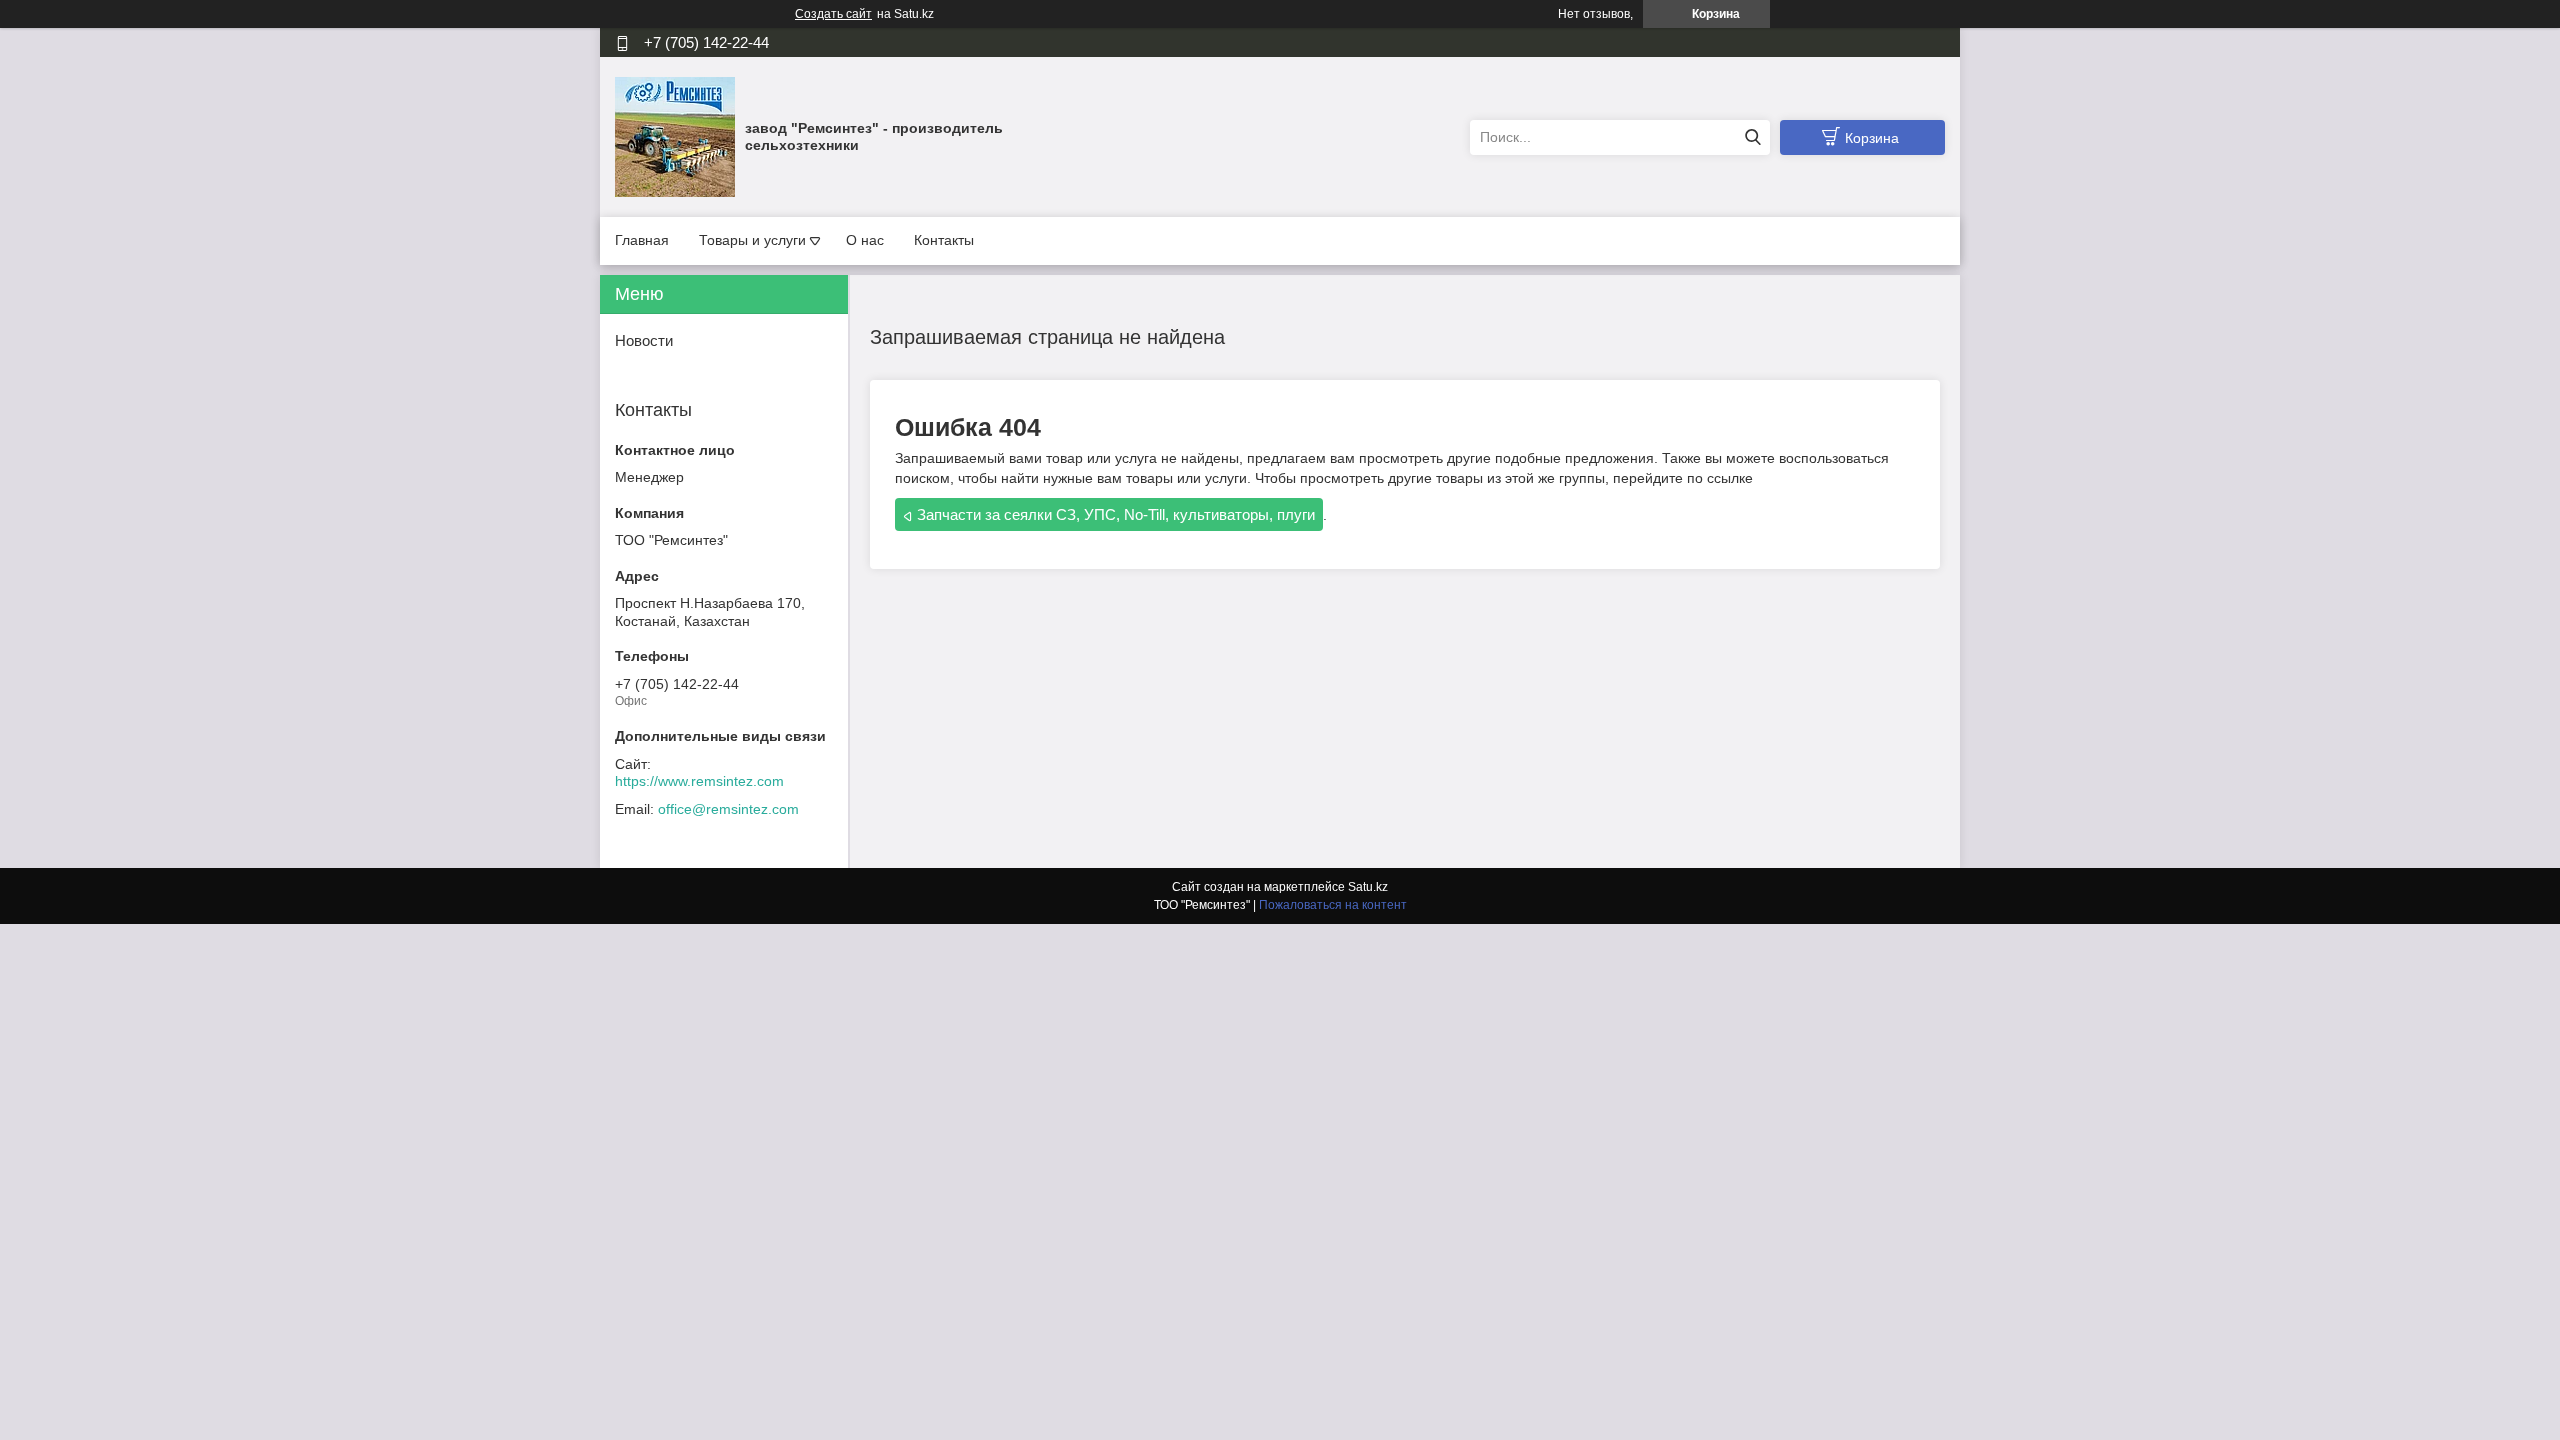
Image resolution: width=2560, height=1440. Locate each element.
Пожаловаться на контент (1333, 905)
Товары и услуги (752, 240)
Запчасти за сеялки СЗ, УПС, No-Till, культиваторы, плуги (1116, 514)
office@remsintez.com (728, 809)
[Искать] (1752, 137)
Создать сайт (833, 14)
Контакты (944, 240)
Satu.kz (1368, 887)
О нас (865, 240)
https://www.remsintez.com (699, 781)
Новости (644, 340)
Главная (642, 240)
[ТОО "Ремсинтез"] (675, 136)
